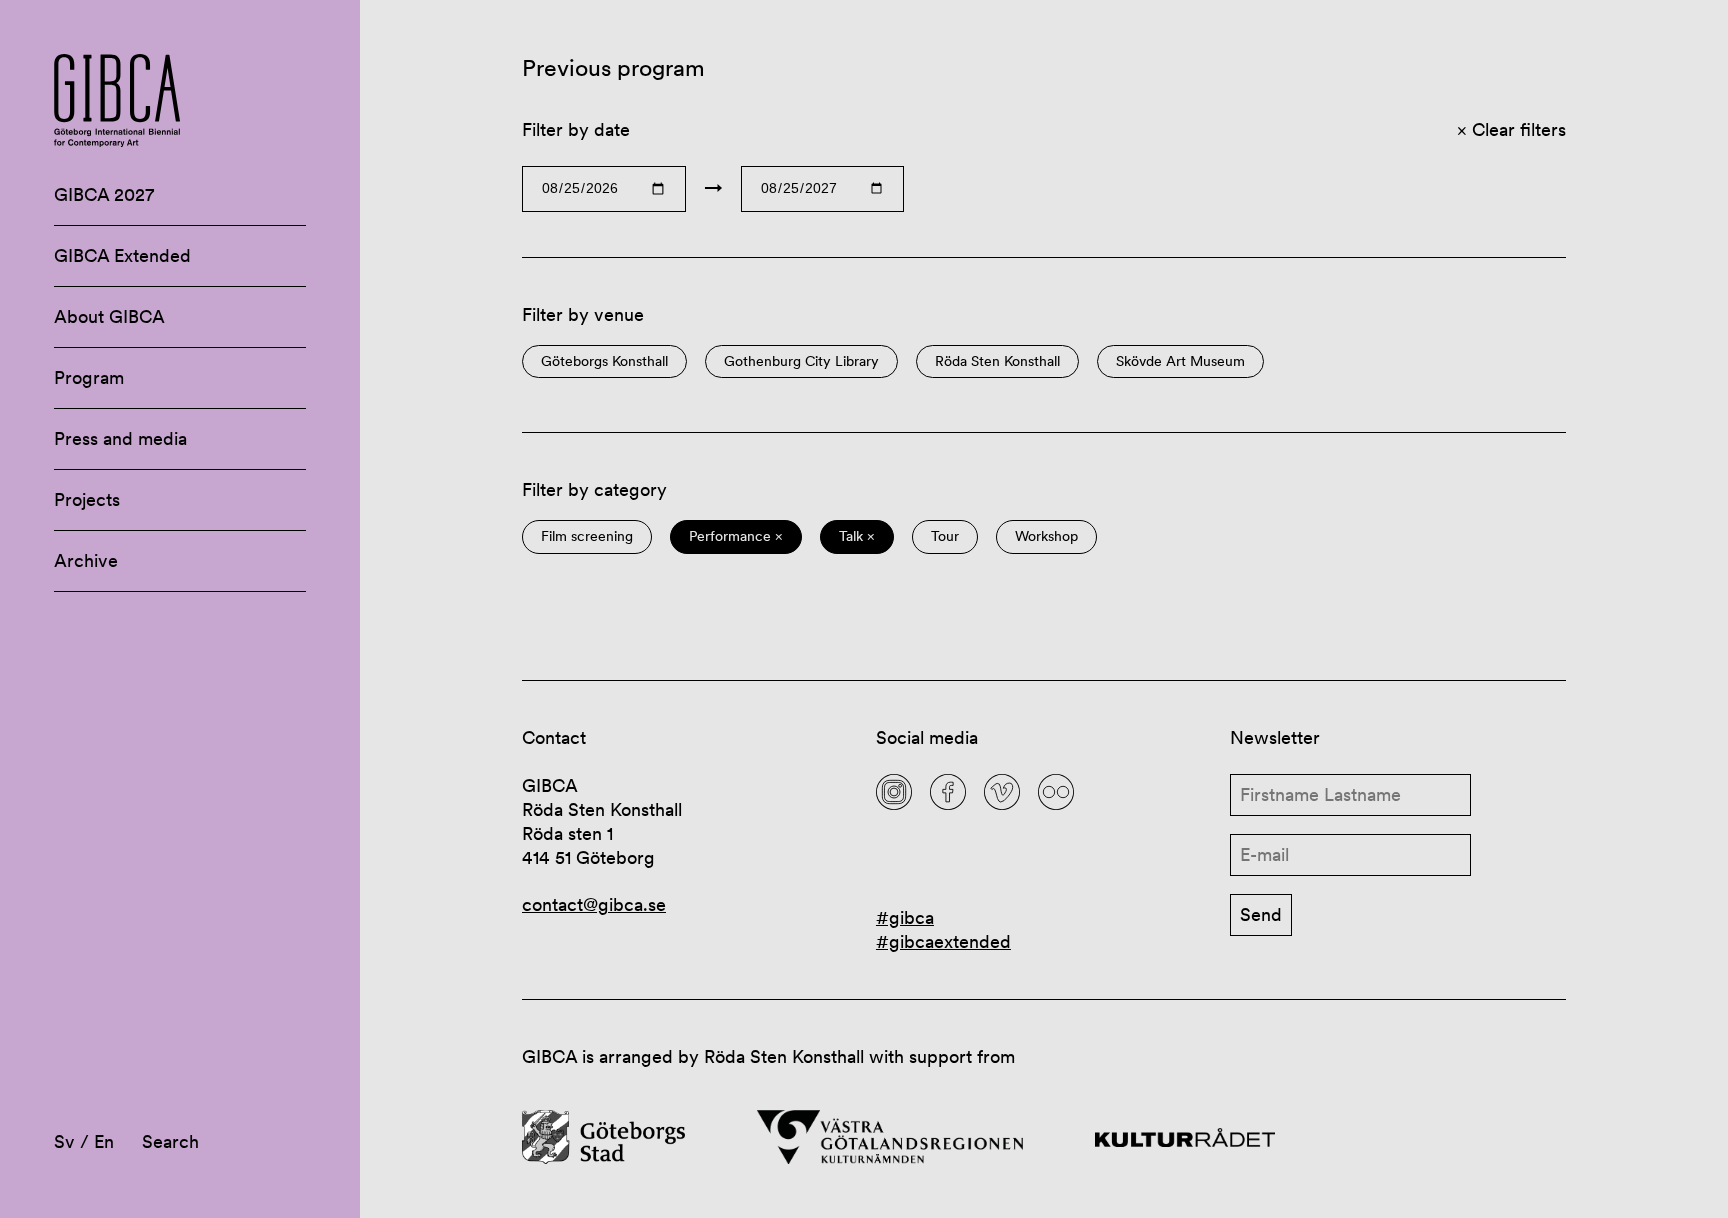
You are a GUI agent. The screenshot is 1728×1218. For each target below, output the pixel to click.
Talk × (857, 536)
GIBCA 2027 (104, 194)
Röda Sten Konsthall (997, 361)
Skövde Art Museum (1180, 361)
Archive (86, 560)
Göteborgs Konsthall (604, 361)
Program (89, 377)
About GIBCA (109, 316)
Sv (64, 1141)
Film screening (587, 536)
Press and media (120, 438)
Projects (87, 499)
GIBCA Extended (122, 255)
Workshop (1046, 536)
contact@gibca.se (594, 904)
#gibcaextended (943, 941)
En (104, 1141)
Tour (945, 536)
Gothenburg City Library (801, 361)
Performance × (736, 536)
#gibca (905, 917)
